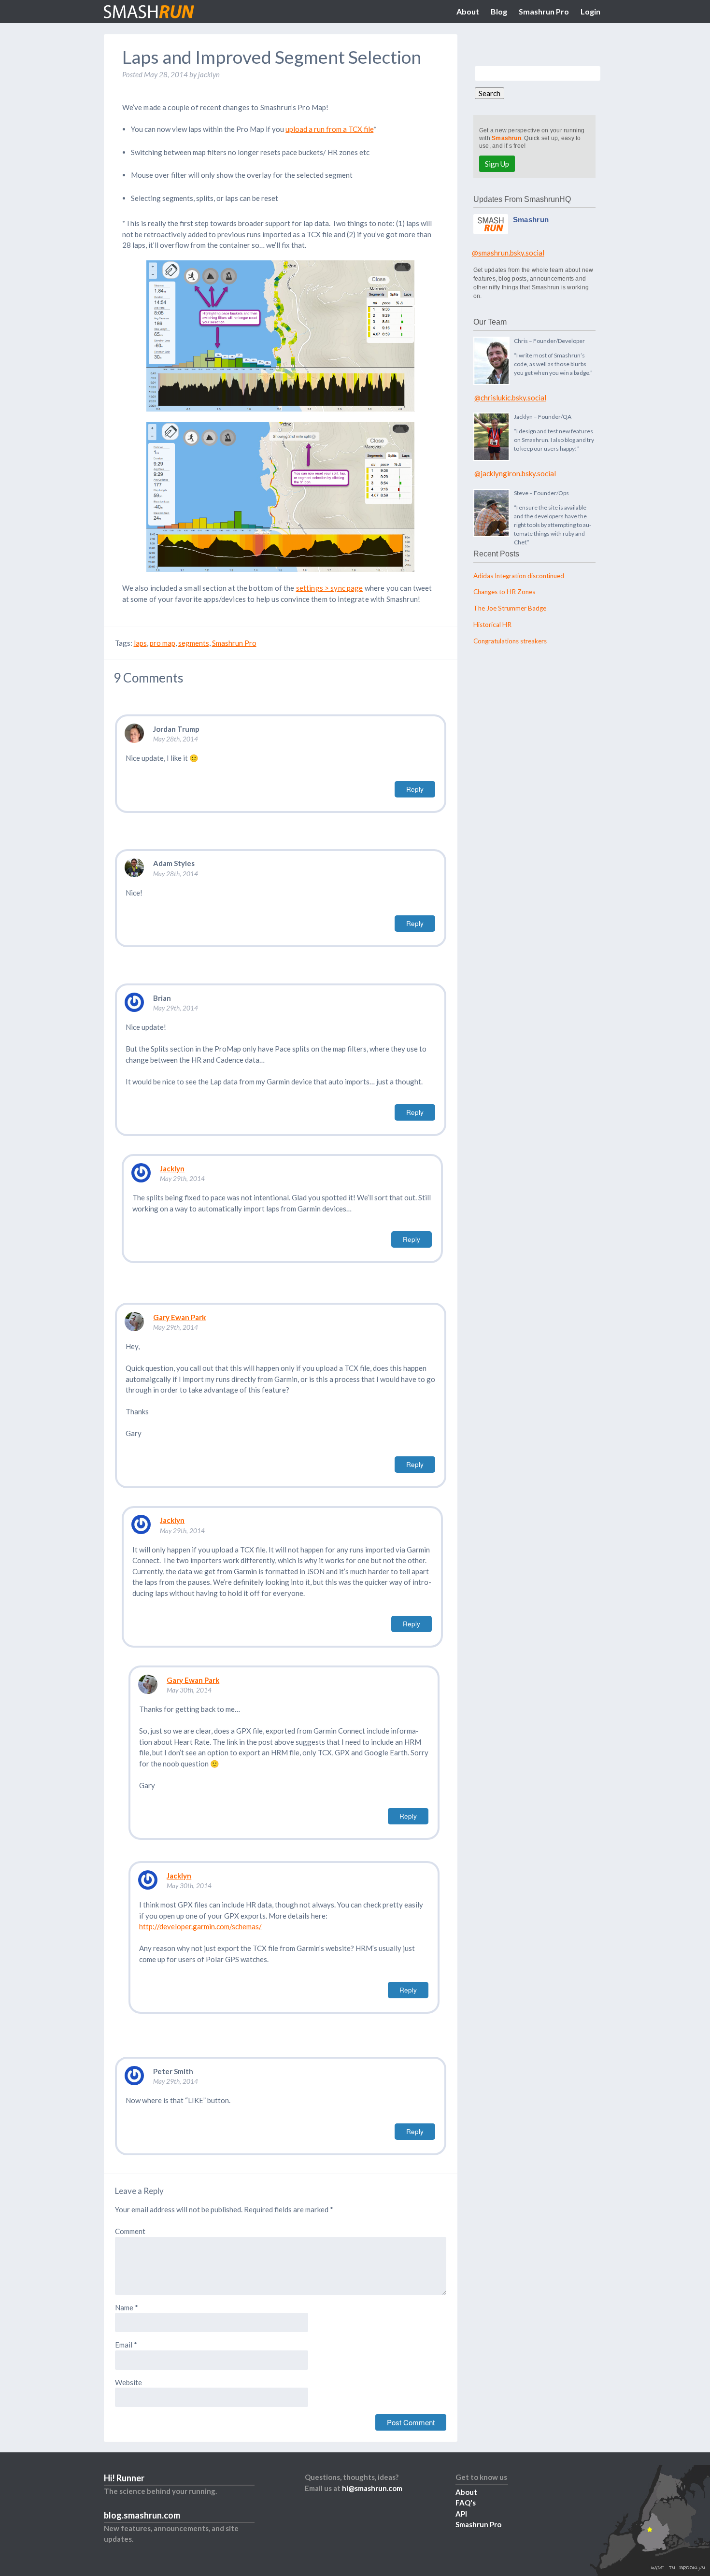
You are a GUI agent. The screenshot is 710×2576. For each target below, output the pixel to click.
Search (490, 93)
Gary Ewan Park (179, 1317)
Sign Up (497, 164)
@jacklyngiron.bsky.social (515, 473)
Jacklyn (172, 1168)
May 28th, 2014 (176, 739)
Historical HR (492, 625)
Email (126, 2345)
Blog (499, 11)
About (468, 11)
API (461, 2514)
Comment (130, 2231)
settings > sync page (330, 588)
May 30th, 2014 (189, 1690)
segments (194, 643)
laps (140, 643)
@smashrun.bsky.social (508, 253)
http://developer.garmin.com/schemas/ (200, 1926)
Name (127, 2307)
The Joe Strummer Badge (510, 608)
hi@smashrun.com (372, 2488)
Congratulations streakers (510, 641)
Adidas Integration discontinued (519, 576)
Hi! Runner (124, 2478)
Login (590, 11)
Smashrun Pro (544, 11)
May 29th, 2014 (176, 1008)
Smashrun (506, 138)
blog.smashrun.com (142, 2515)
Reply (415, 789)
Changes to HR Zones (504, 592)
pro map (163, 643)
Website (128, 2382)
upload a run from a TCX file (329, 129)
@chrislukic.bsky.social (510, 398)
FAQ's (466, 2503)
